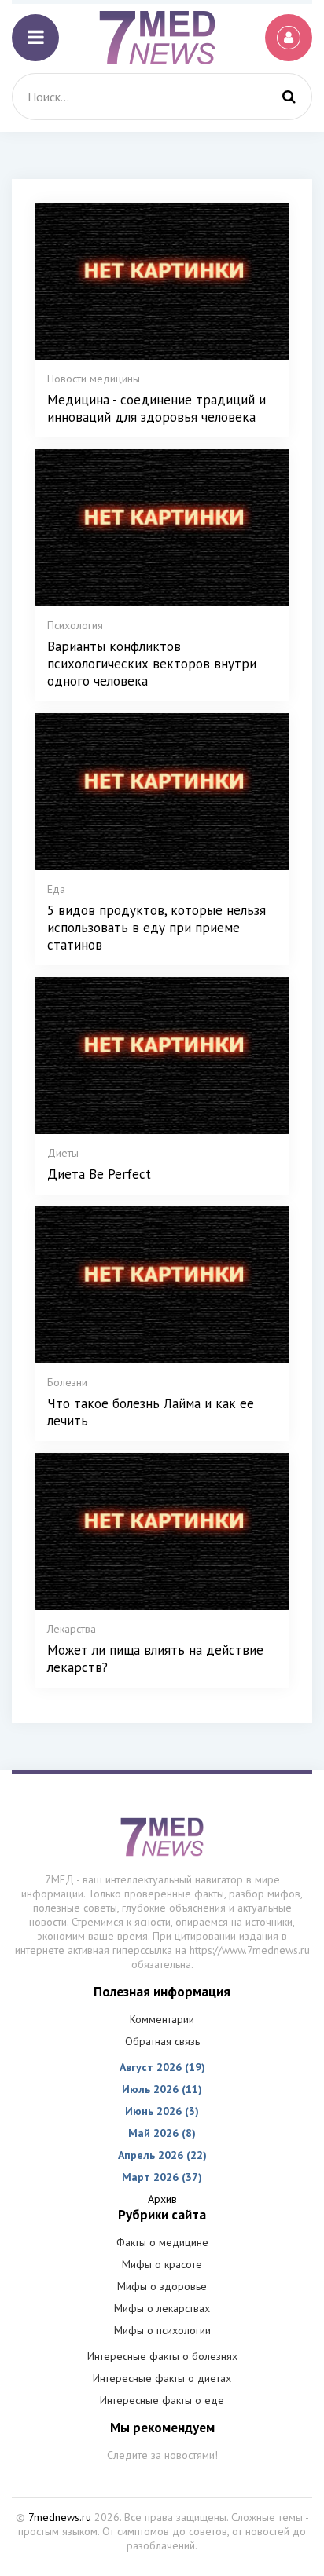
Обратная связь (162, 2041)
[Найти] (289, 97)
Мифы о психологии (162, 2330)
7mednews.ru (60, 2517)
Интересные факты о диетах (162, 2378)
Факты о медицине (162, 2242)
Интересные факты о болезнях (162, 2356)
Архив (162, 2199)
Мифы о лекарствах (162, 2308)
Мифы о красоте (162, 2264)
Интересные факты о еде (162, 2400)
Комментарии (162, 2019)
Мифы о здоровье (162, 2286)
